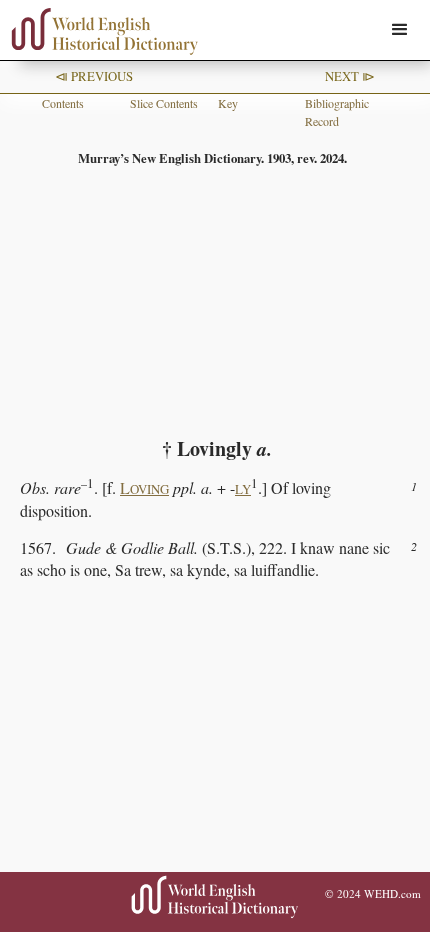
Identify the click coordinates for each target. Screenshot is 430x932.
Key (228, 103)
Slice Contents (164, 103)
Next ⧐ (350, 76)
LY (243, 489)
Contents (63, 103)
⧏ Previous (94, 76)
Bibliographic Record (337, 112)
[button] (400, 30)
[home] (100, 31)
